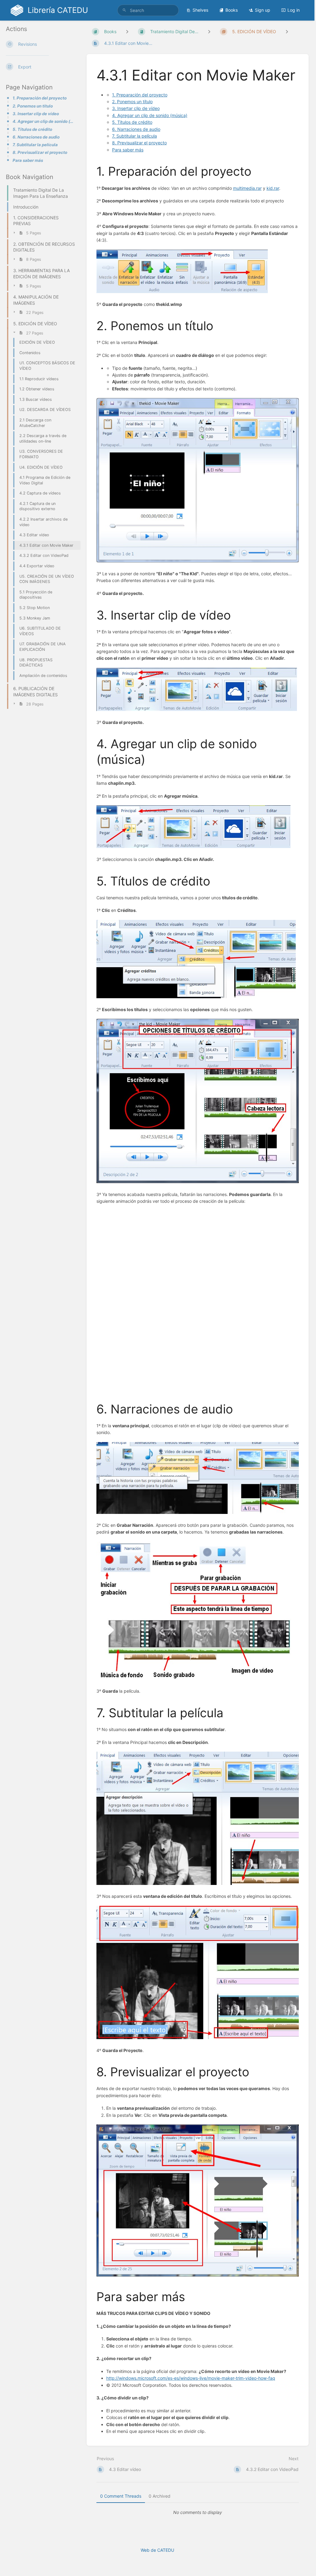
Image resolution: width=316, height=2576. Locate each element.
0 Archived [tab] (160, 2496)
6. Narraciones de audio (36, 137)
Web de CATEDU (157, 2550)
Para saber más (28, 160)
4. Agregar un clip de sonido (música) (45, 121)
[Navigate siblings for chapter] (209, 31)
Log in (294, 10)
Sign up (263, 10)
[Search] (124, 10)
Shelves (200, 10)
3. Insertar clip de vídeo (36, 114)
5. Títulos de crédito (32, 129)
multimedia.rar (247, 188)
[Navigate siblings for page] (287, 31)
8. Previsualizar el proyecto (40, 152)
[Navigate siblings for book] (127, 31)
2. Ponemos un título (33, 106)
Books (232, 10)
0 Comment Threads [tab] (121, 2496)
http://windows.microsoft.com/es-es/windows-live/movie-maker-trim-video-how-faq (191, 2378)
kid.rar (273, 188)
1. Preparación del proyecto (40, 98)
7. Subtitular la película (35, 145)
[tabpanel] (198, 2512)
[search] (148, 10)
